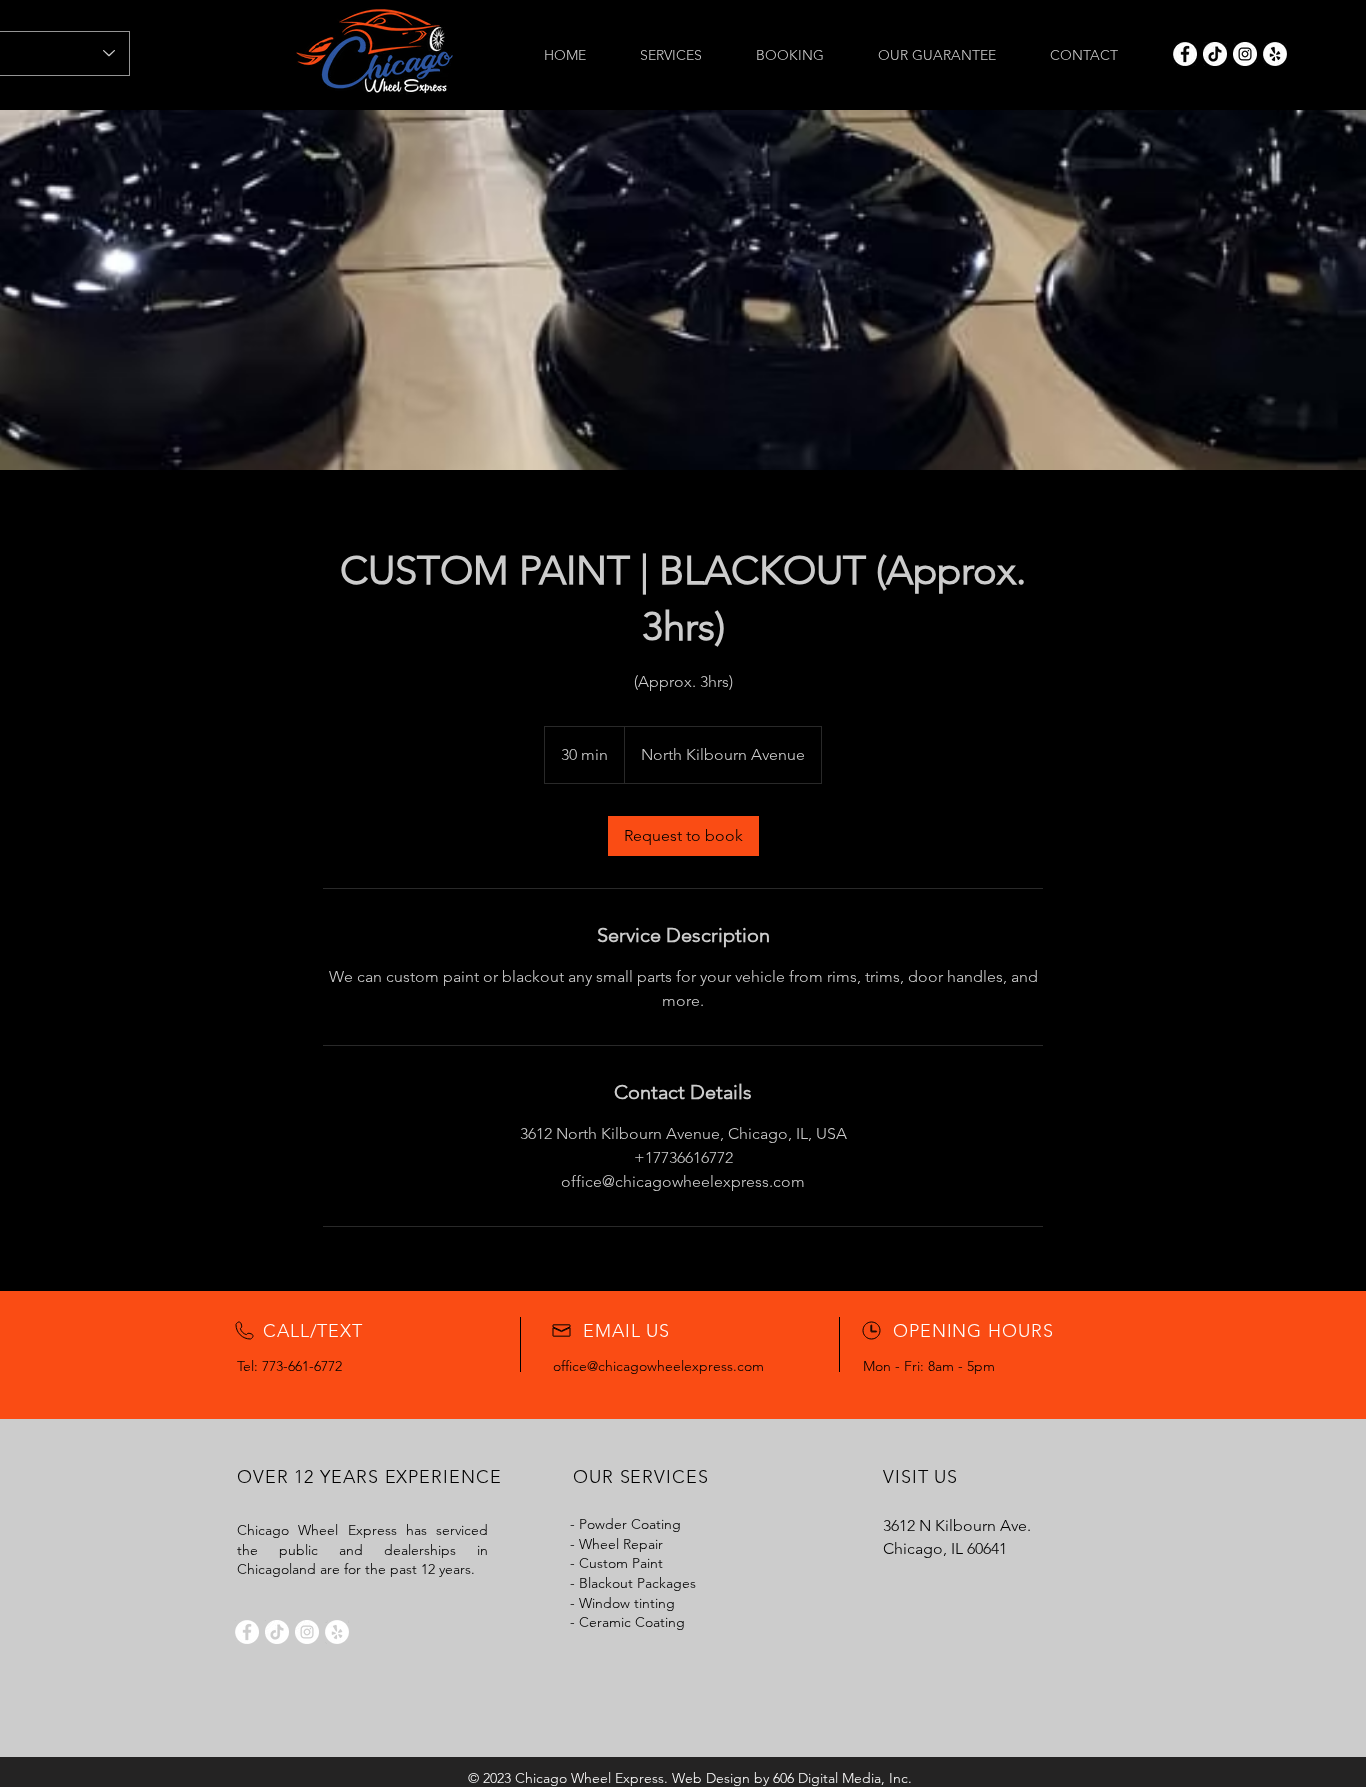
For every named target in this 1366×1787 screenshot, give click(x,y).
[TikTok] (1215, 54)
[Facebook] (1185, 54)
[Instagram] (1245, 54)
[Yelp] (1275, 54)
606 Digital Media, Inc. (842, 1778)
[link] (683, 836)
